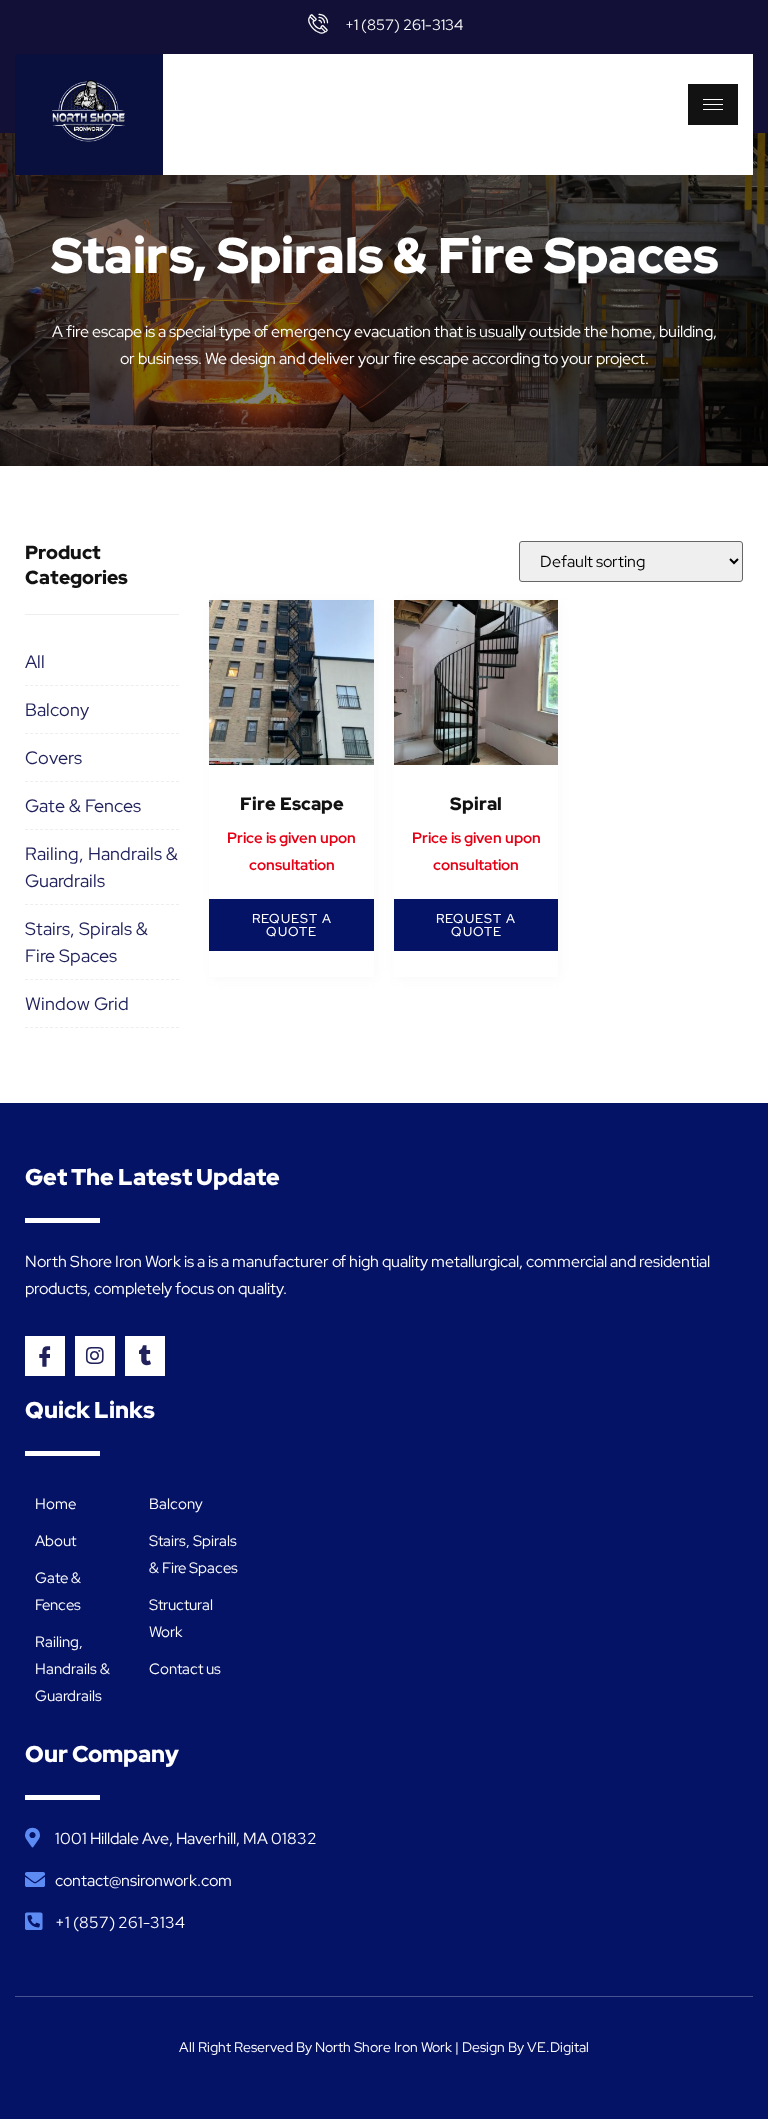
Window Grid (77, 1003)
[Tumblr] (145, 1356)
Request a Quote (292, 925)
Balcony (57, 709)
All (35, 661)
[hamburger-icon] (713, 104)
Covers (53, 757)
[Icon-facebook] (45, 1356)
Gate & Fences (83, 805)
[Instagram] (95, 1356)
